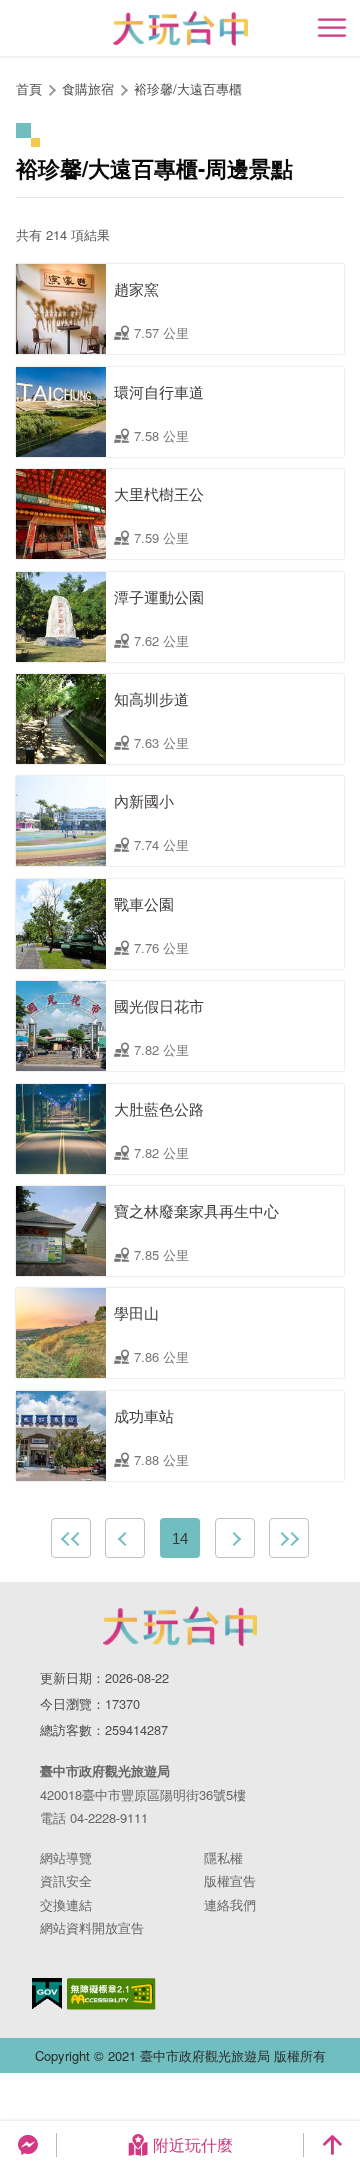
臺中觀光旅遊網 (180, 28)
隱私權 (223, 1857)
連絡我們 (230, 1904)
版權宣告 (230, 1880)
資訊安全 (66, 1880)
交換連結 (66, 1904)
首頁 (29, 88)
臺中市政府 (180, 1626)
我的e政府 (47, 1993)
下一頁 (235, 1538)
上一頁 (125, 1538)
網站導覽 (66, 1857)
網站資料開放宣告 (92, 1927)
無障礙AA (111, 1994)
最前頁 (71, 1538)
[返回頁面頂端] (332, 2145)
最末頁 (289, 1538)
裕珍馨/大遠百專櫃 (188, 88)
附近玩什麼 (193, 2144)
